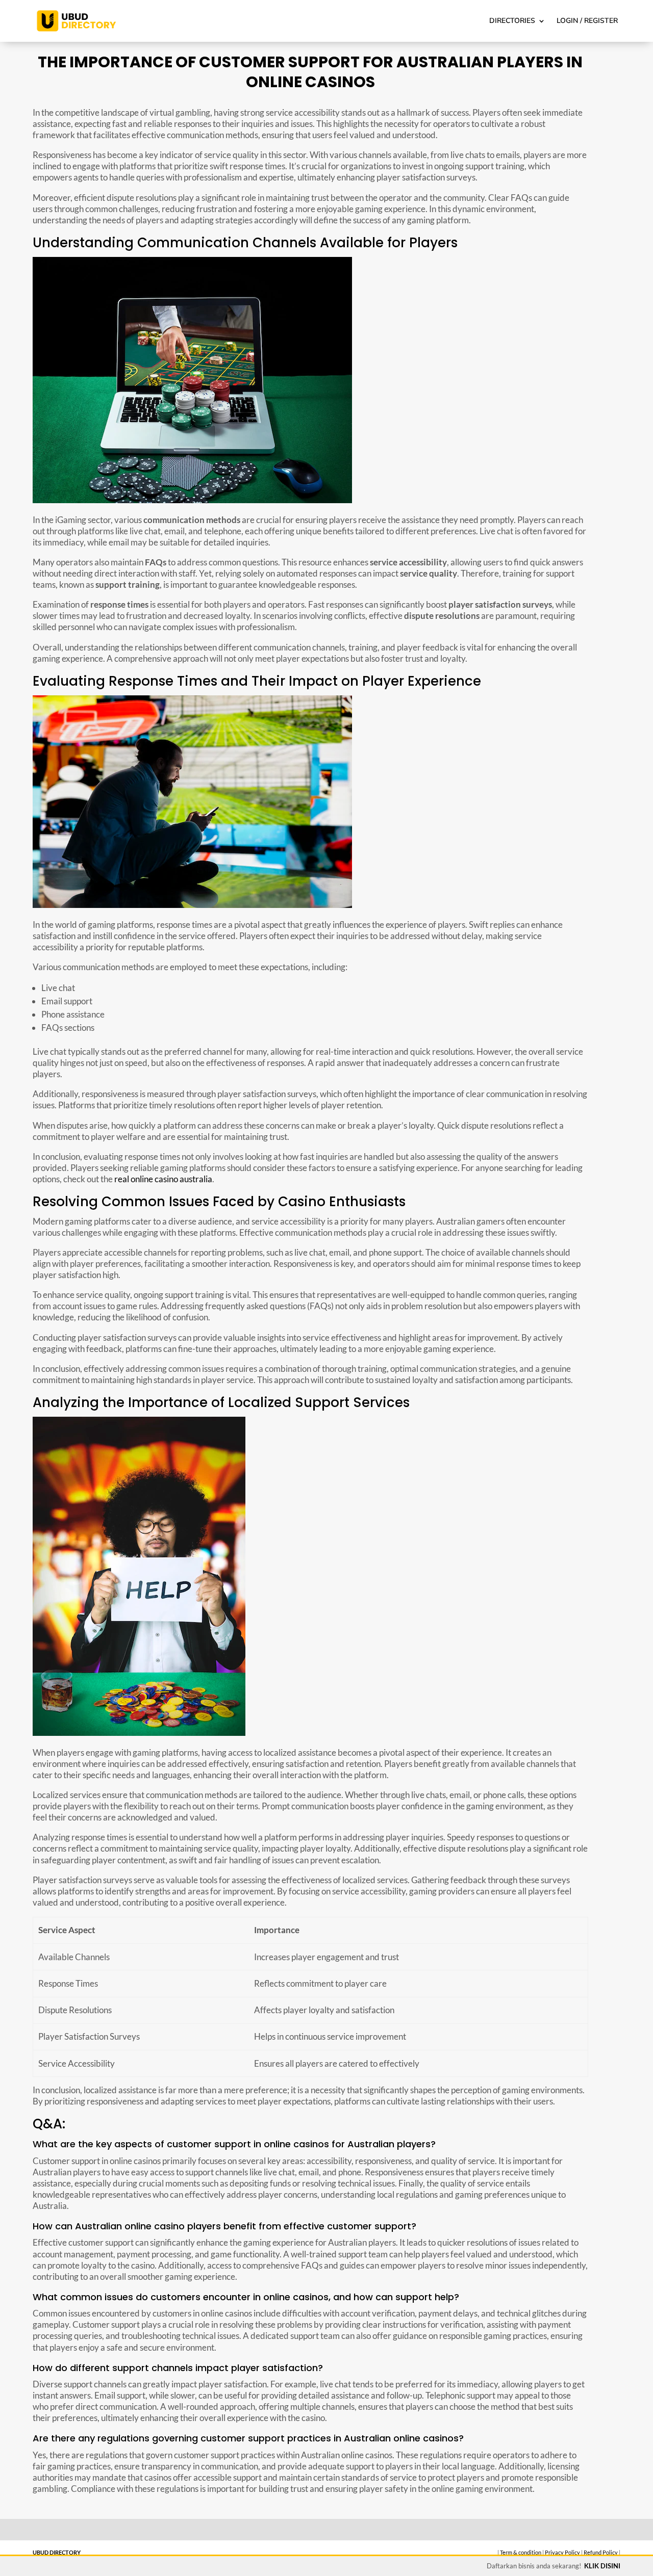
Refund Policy (601, 2552)
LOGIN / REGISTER (587, 21)
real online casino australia (163, 1179)
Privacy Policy (562, 2552)
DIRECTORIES (512, 21)
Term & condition (521, 2552)
